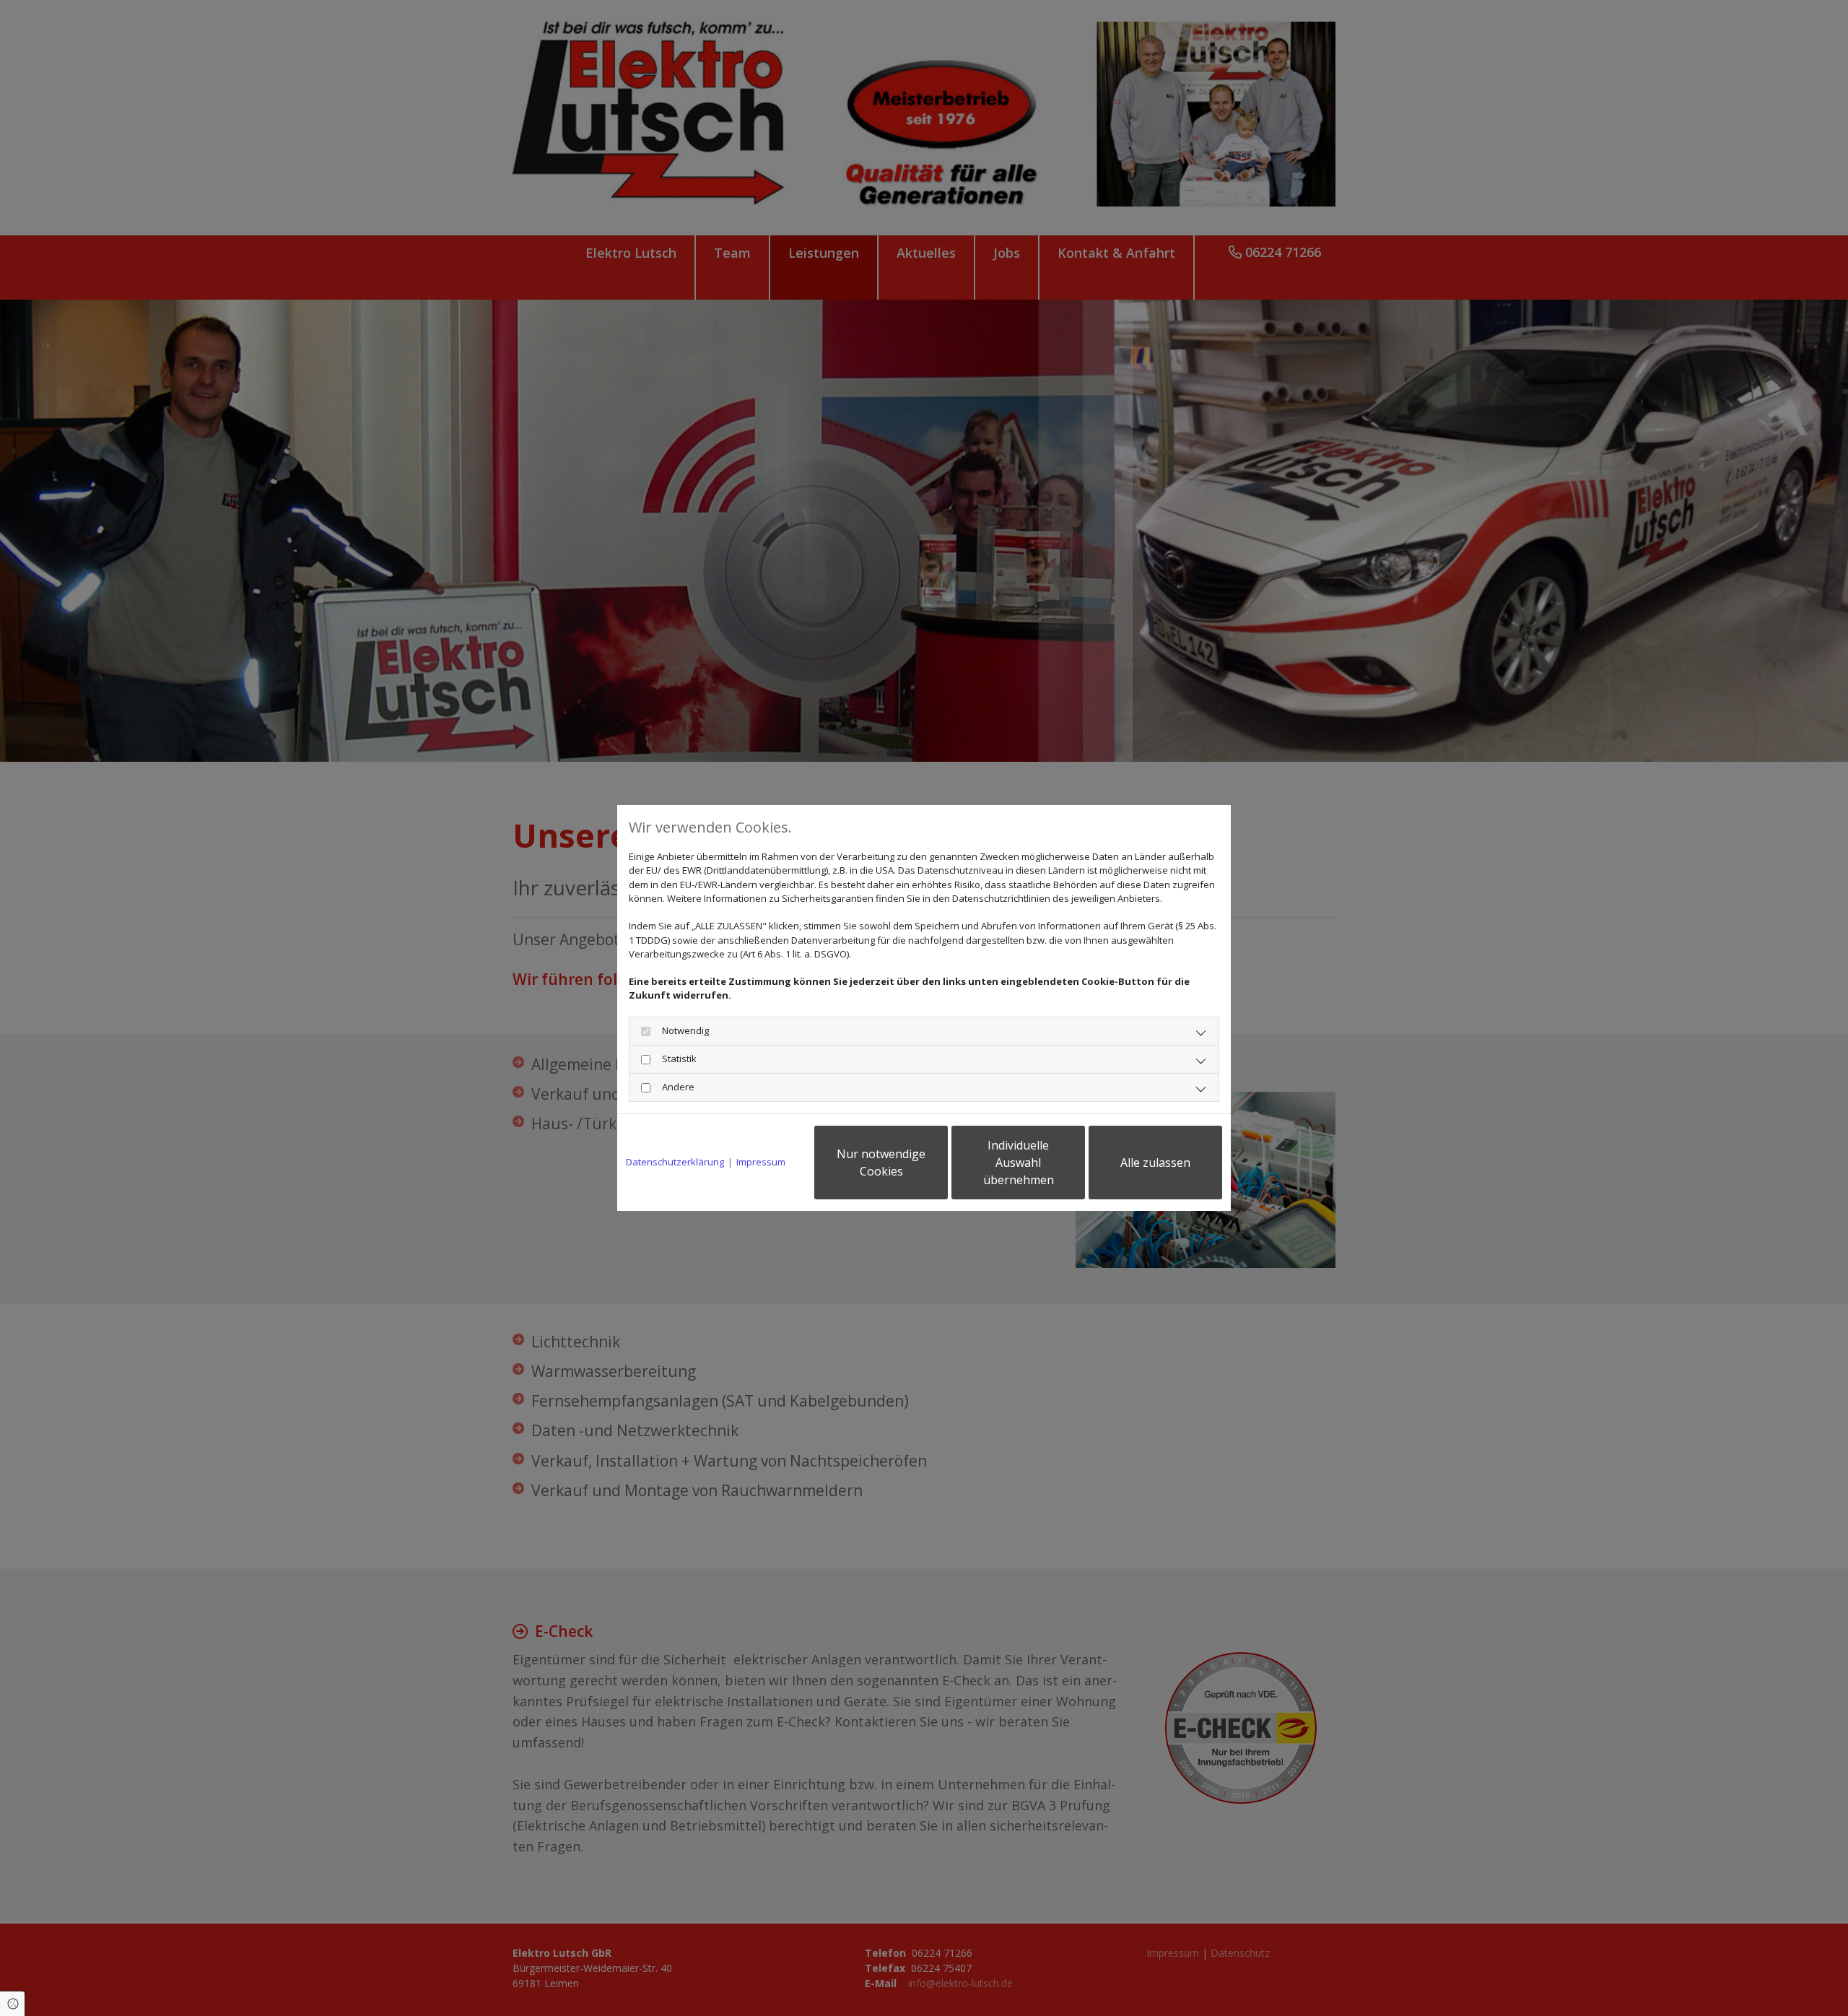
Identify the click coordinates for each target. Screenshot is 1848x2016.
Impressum (761, 1162)
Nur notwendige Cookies (881, 1163)
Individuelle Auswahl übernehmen (1019, 1163)
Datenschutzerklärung (675, 1162)
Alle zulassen (1155, 1163)
